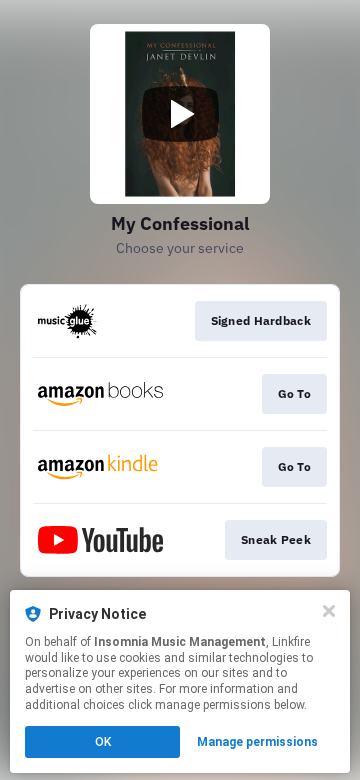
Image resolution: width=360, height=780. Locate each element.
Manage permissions (257, 742)
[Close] (329, 611)
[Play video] (180, 114)
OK (103, 742)
